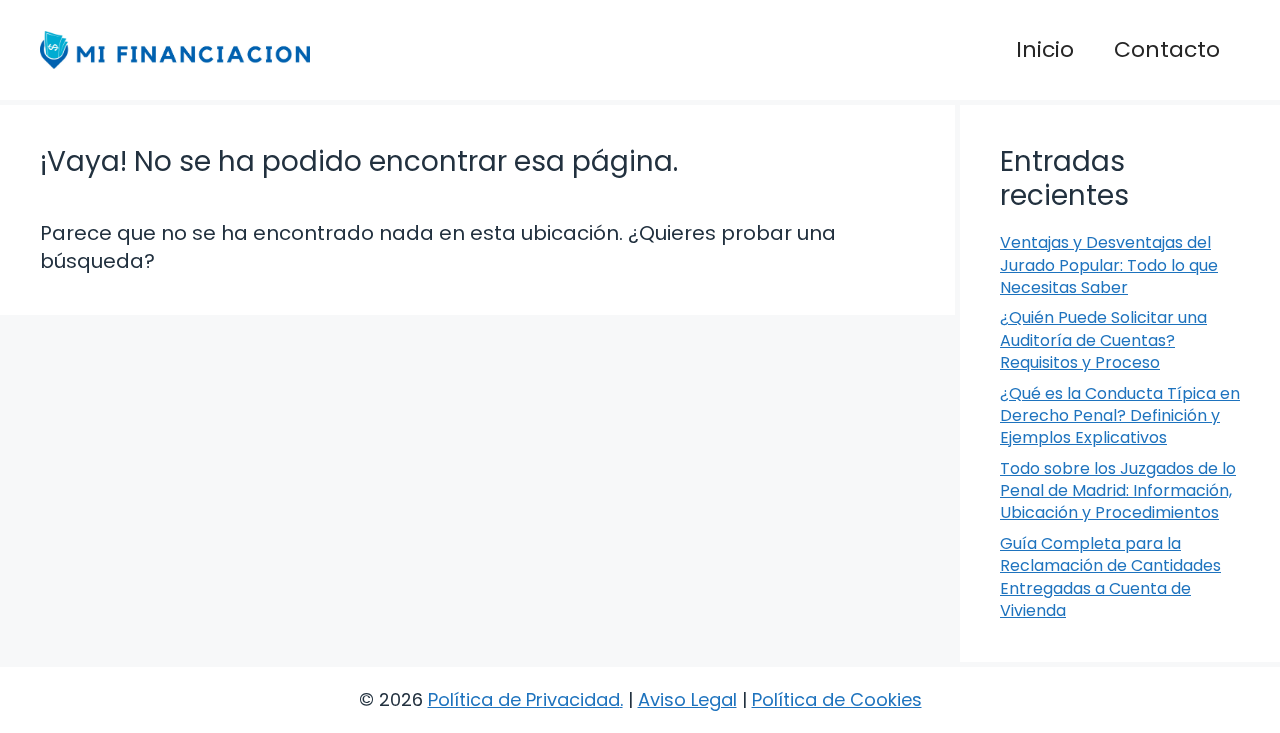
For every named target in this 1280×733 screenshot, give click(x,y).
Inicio (1045, 49)
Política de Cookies (837, 699)
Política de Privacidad (524, 699)
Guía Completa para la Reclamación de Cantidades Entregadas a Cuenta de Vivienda (1110, 577)
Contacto (1167, 49)
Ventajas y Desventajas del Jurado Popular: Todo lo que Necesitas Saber (1109, 265)
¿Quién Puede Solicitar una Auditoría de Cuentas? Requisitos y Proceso (1103, 340)
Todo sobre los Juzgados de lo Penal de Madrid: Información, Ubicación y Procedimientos (1118, 491)
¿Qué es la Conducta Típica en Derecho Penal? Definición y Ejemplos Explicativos (1120, 416)
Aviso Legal (687, 699)
